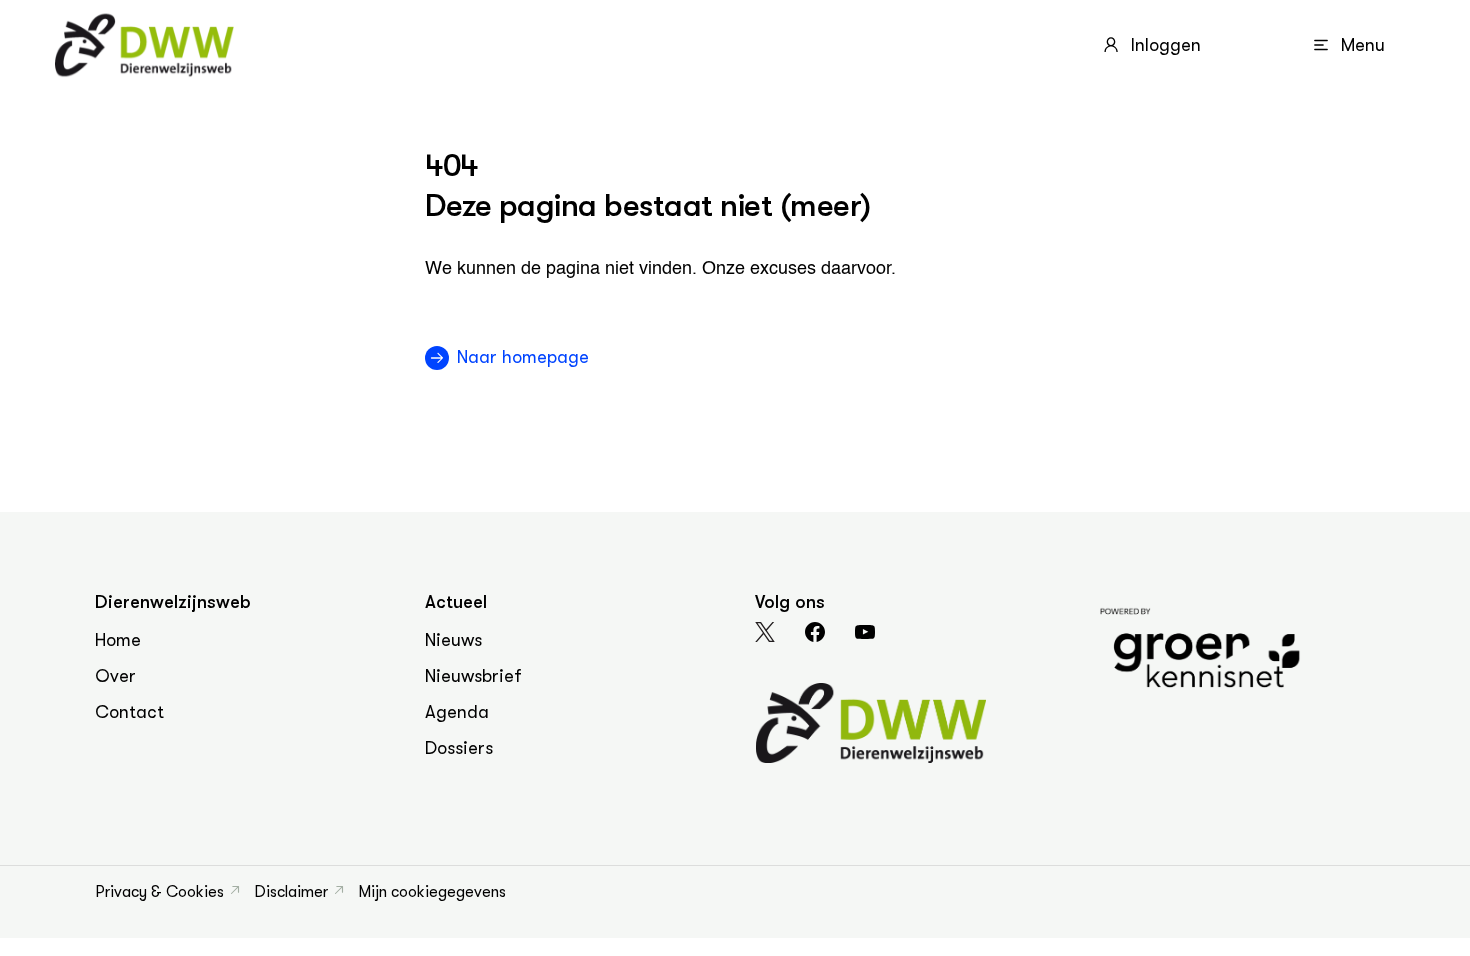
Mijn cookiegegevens (432, 892)
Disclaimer (291, 892)
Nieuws (453, 640)
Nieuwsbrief (473, 676)
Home (118, 640)
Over (115, 676)
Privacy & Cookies (159, 892)
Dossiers (459, 748)
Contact (129, 712)
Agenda (457, 712)
